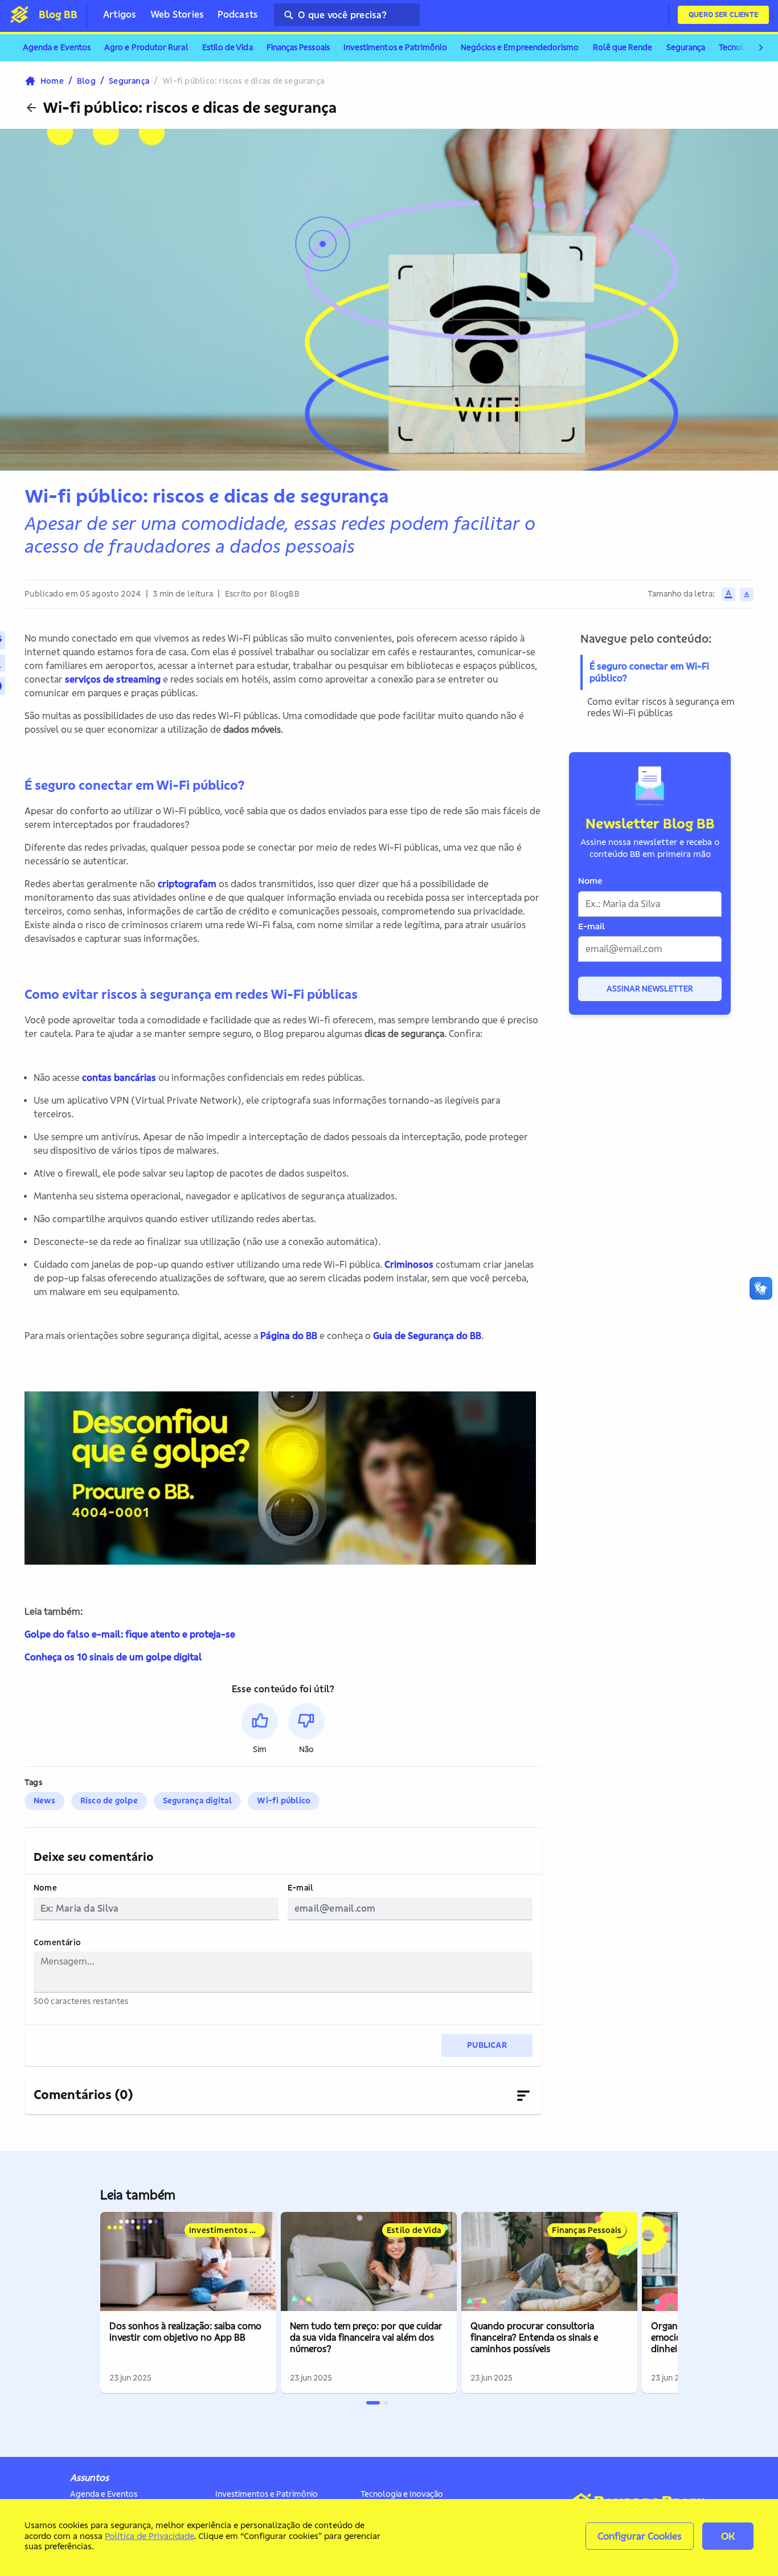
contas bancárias (119, 1077)
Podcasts (238, 14)
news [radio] (44, 1801)
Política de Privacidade (149, 2536)
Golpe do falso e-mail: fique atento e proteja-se (130, 1634)
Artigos (120, 14)
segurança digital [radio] (198, 1801)
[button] (260, 1729)
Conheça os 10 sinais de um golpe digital (113, 1657)
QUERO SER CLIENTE (723, 15)
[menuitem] (57, 48)
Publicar (487, 2045)
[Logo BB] (19, 14)
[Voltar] (31, 108)
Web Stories (177, 14)
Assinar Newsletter (650, 989)
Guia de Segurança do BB (427, 1336)
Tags (34, 1783)
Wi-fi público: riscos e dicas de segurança (190, 108)
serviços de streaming (113, 679)
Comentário (57, 1943)
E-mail (300, 1888)
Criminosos (409, 1264)
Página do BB (289, 1336)
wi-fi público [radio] (284, 1801)
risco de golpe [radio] (109, 1801)
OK (728, 2536)
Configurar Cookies (640, 2536)
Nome (45, 1888)
